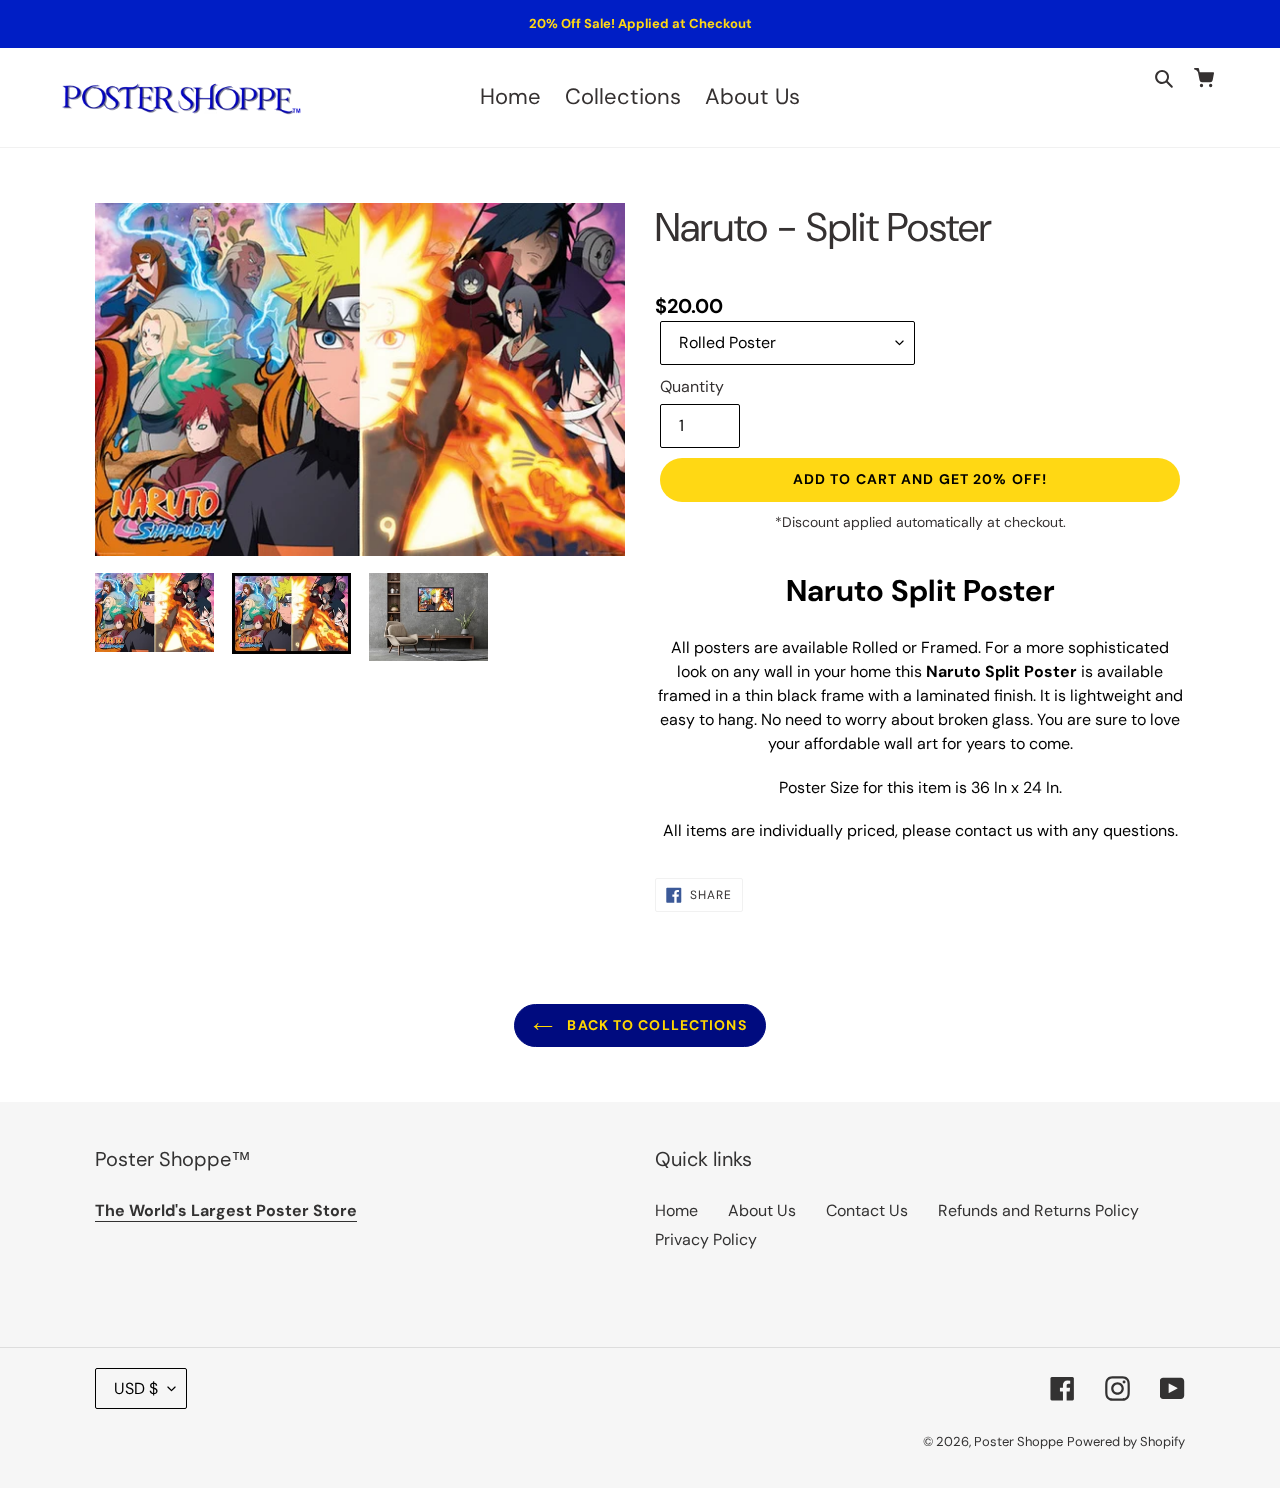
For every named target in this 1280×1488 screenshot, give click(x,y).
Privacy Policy (706, 1239)
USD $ (136, 1388)
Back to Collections (654, 1025)
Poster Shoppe (1018, 1441)
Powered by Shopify (1126, 1441)
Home (676, 1210)
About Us (762, 1210)
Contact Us (867, 1210)
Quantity (692, 386)
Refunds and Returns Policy (1038, 1210)
